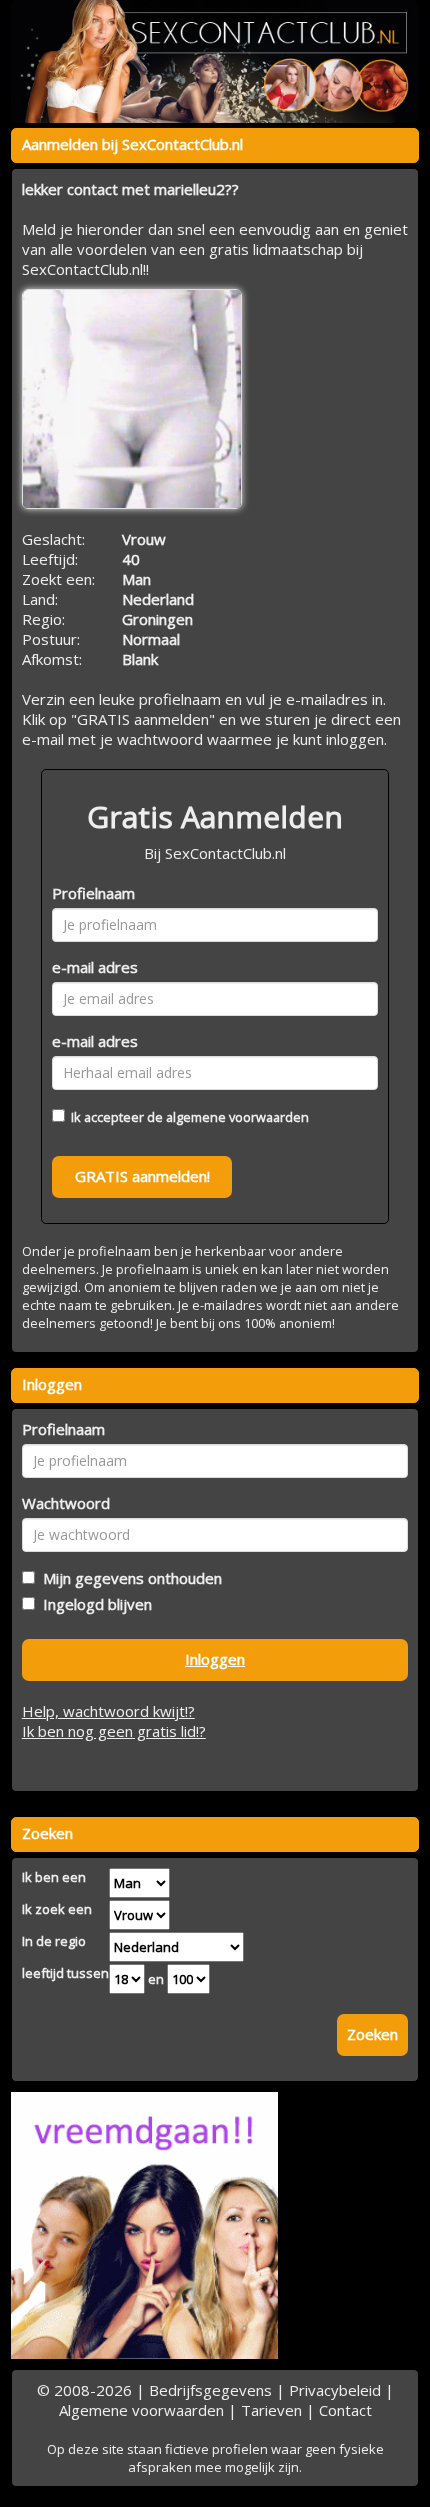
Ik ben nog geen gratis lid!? (114, 1731)
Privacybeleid (335, 2390)
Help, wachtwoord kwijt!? (108, 1711)
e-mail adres (95, 967)
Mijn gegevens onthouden (128, 1578)
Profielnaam (93, 893)
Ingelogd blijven (93, 1604)
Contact (345, 2410)
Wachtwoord (66, 1503)
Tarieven (271, 2410)
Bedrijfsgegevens (210, 2390)
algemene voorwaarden (237, 1117)
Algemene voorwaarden (141, 2410)
